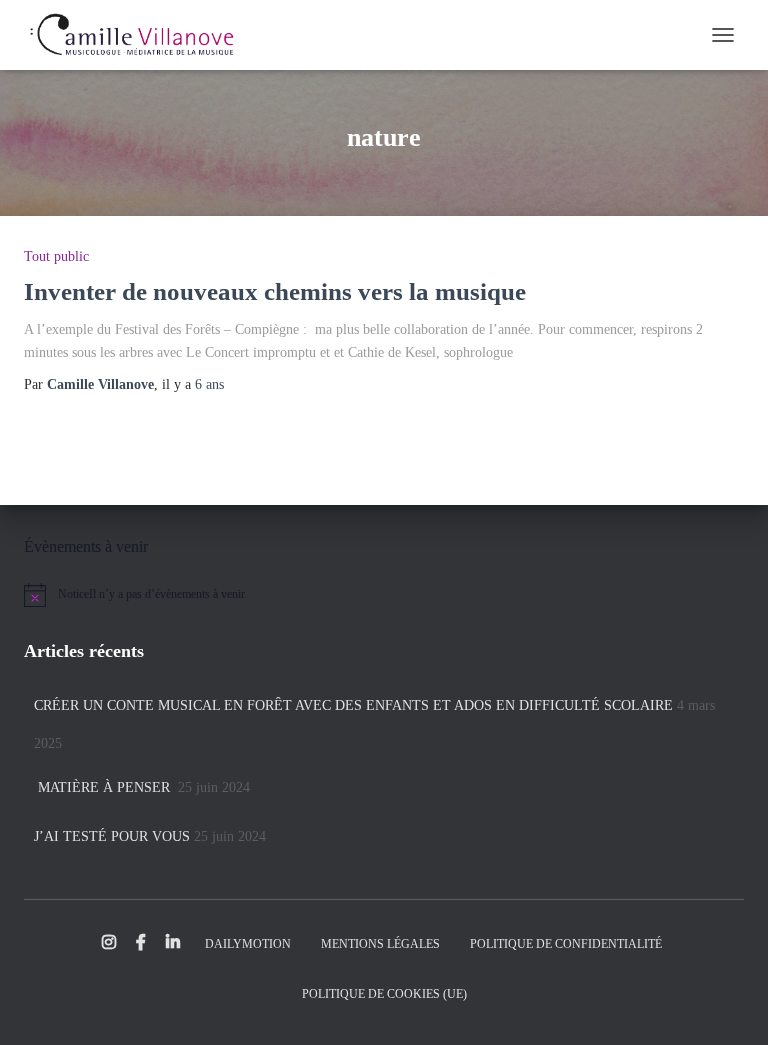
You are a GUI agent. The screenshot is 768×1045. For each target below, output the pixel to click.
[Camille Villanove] (138, 35)
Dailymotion (248, 944)
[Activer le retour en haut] (728, 1005)
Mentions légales (380, 944)
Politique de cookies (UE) (384, 994)
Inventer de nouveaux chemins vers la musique (275, 291)
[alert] (384, 595)
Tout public (56, 256)
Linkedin (173, 943)
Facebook (141, 943)
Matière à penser (104, 787)
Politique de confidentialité (566, 944)
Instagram (109, 943)
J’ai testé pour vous (112, 836)
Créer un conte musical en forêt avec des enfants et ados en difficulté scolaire (353, 705)
